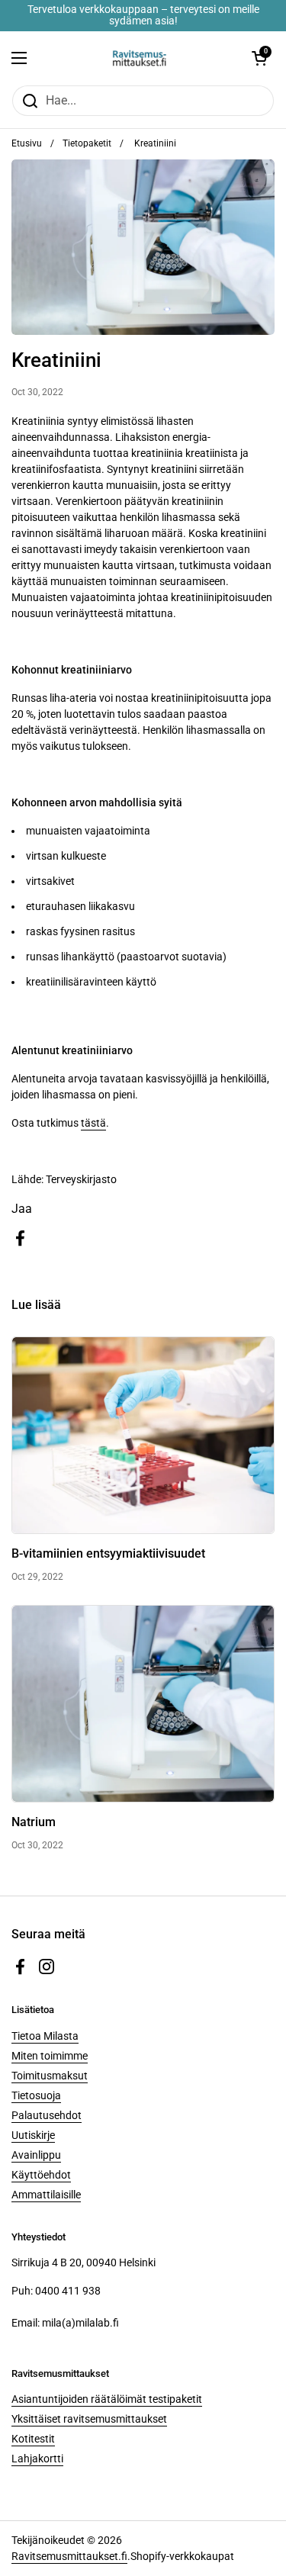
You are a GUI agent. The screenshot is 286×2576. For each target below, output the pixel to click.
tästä (93, 1123)
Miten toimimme (50, 2056)
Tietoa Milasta (45, 2036)
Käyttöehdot (41, 2175)
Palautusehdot (47, 2115)
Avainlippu (36, 2155)
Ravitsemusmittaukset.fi (69, 2556)
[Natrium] (143, 1704)
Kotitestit (33, 2439)
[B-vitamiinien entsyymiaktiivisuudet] (143, 1435)
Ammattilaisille (46, 2195)
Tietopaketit (87, 143)
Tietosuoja (36, 2095)
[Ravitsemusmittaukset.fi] (139, 58)
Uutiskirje (33, 2135)
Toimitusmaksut (50, 2076)
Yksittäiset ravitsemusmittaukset (89, 2419)
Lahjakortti (37, 2459)
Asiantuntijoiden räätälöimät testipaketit (107, 2399)
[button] (259, 58)
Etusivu (27, 143)
